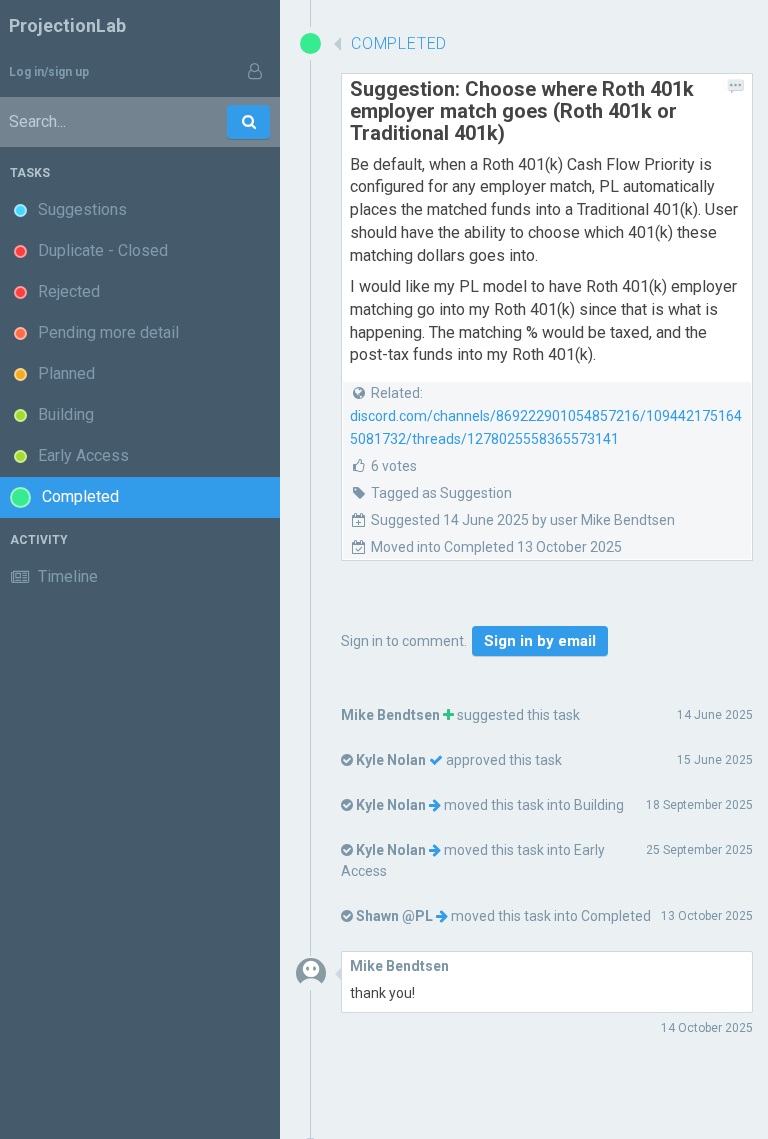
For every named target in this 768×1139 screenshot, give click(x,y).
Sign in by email (540, 641)
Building (599, 805)
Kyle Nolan (391, 760)
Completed (616, 916)
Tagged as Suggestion (441, 493)
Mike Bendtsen (390, 715)
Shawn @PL (394, 916)
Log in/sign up (49, 72)
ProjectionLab (67, 25)
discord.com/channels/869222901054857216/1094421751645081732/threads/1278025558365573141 (546, 427)
